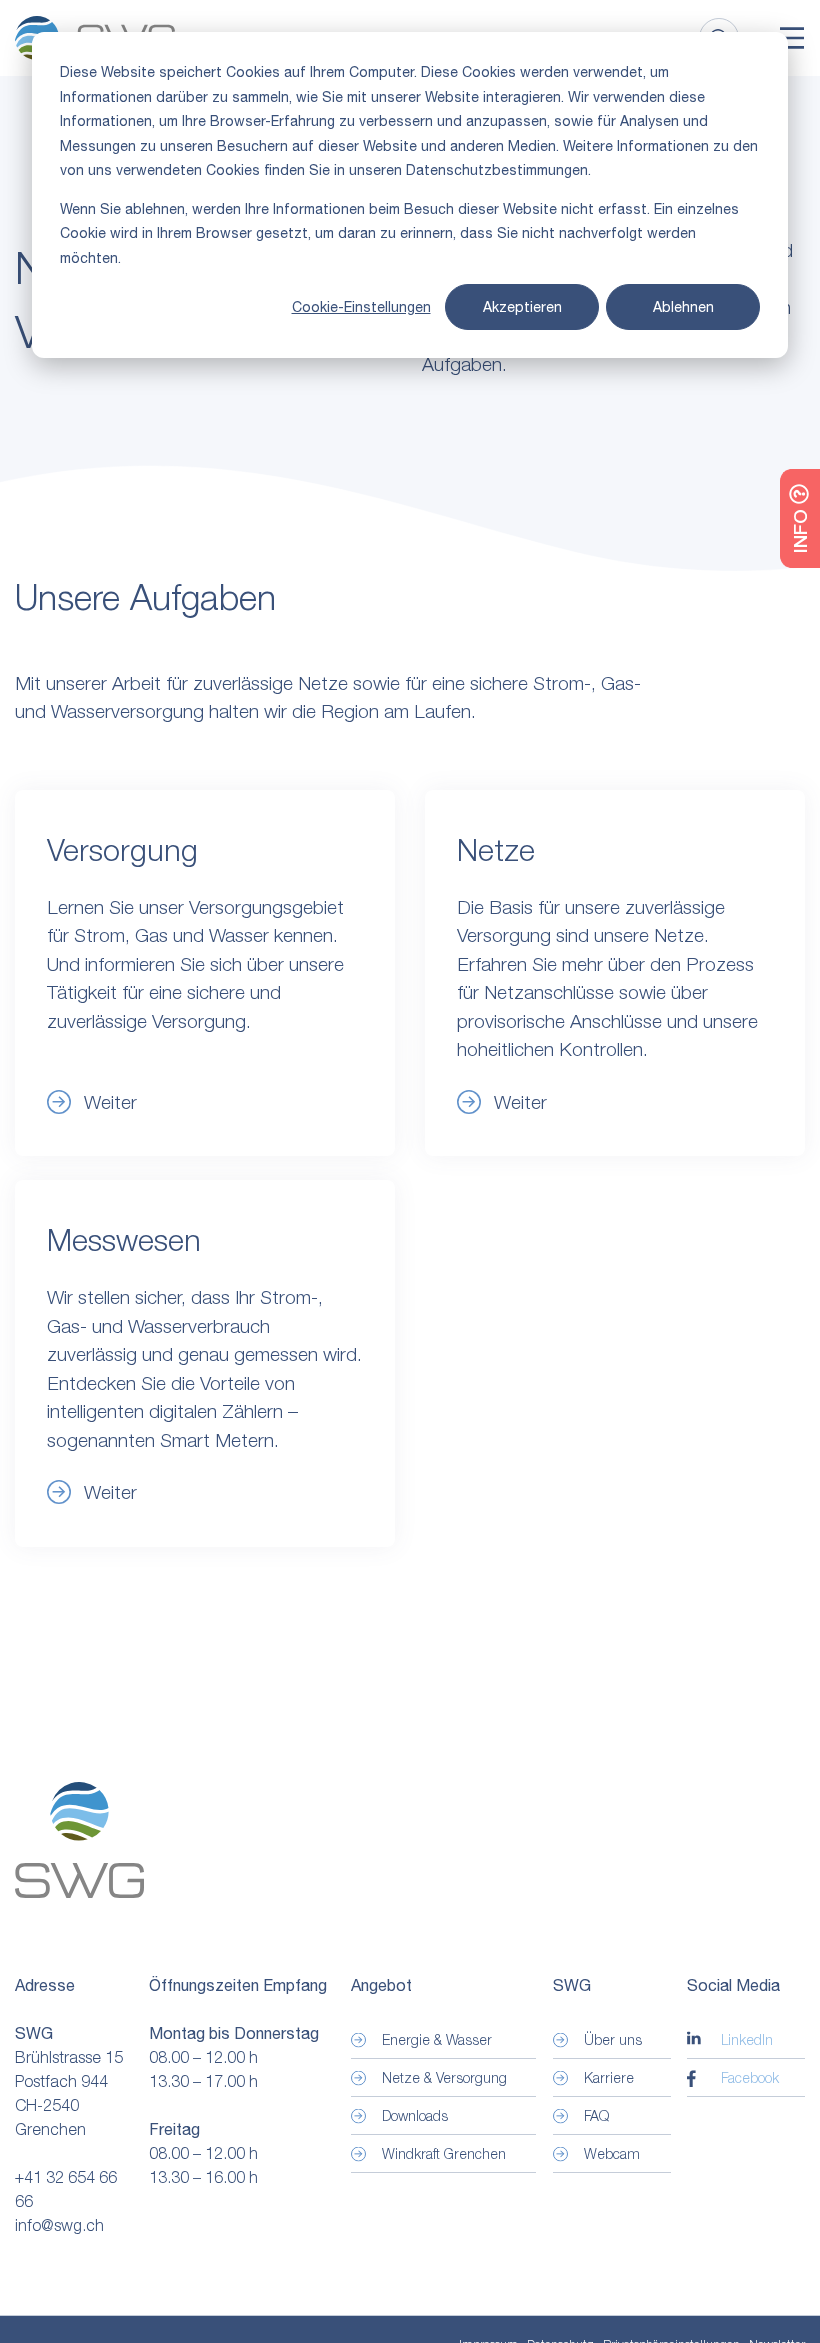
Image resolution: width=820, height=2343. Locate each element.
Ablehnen (683, 307)
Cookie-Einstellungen (361, 307)
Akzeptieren (522, 307)
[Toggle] (792, 38)
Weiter (110, 1492)
